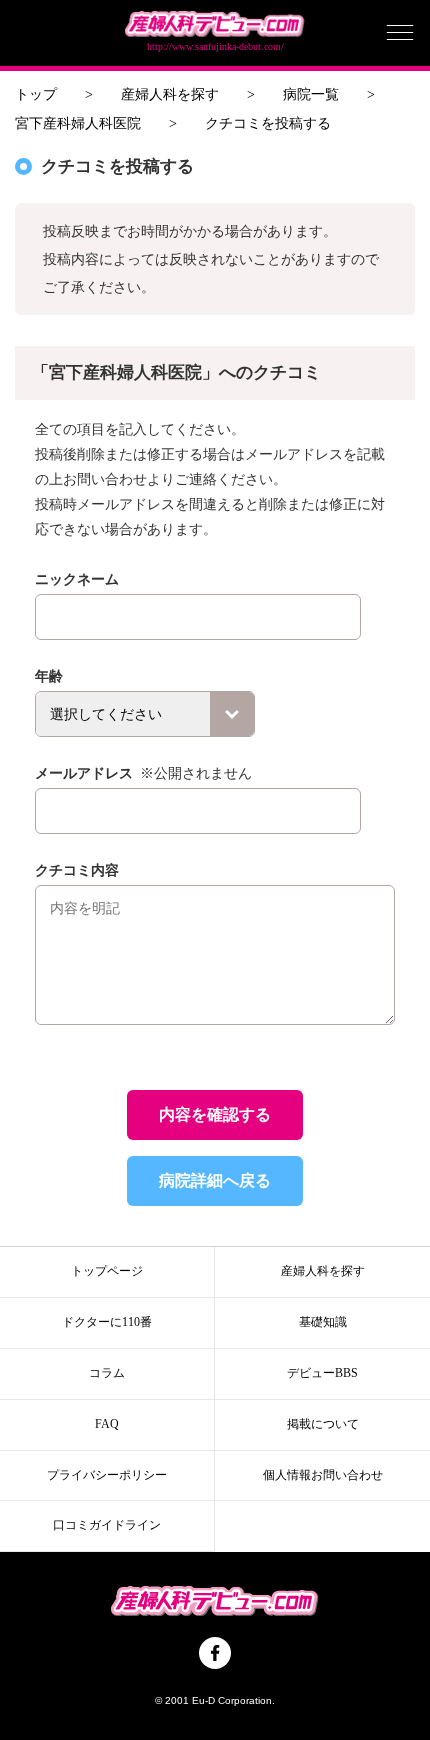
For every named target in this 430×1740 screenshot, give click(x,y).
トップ (36, 94)
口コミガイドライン (107, 1525)
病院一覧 (311, 94)
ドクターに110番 (107, 1322)
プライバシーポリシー (107, 1475)
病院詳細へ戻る (215, 1180)
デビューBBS (322, 1373)
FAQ (107, 1424)
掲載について (323, 1424)
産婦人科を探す (170, 94)
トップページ (107, 1271)
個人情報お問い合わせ (323, 1475)
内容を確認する (215, 1114)
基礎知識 (323, 1322)
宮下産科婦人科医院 (78, 123)
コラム (107, 1373)
